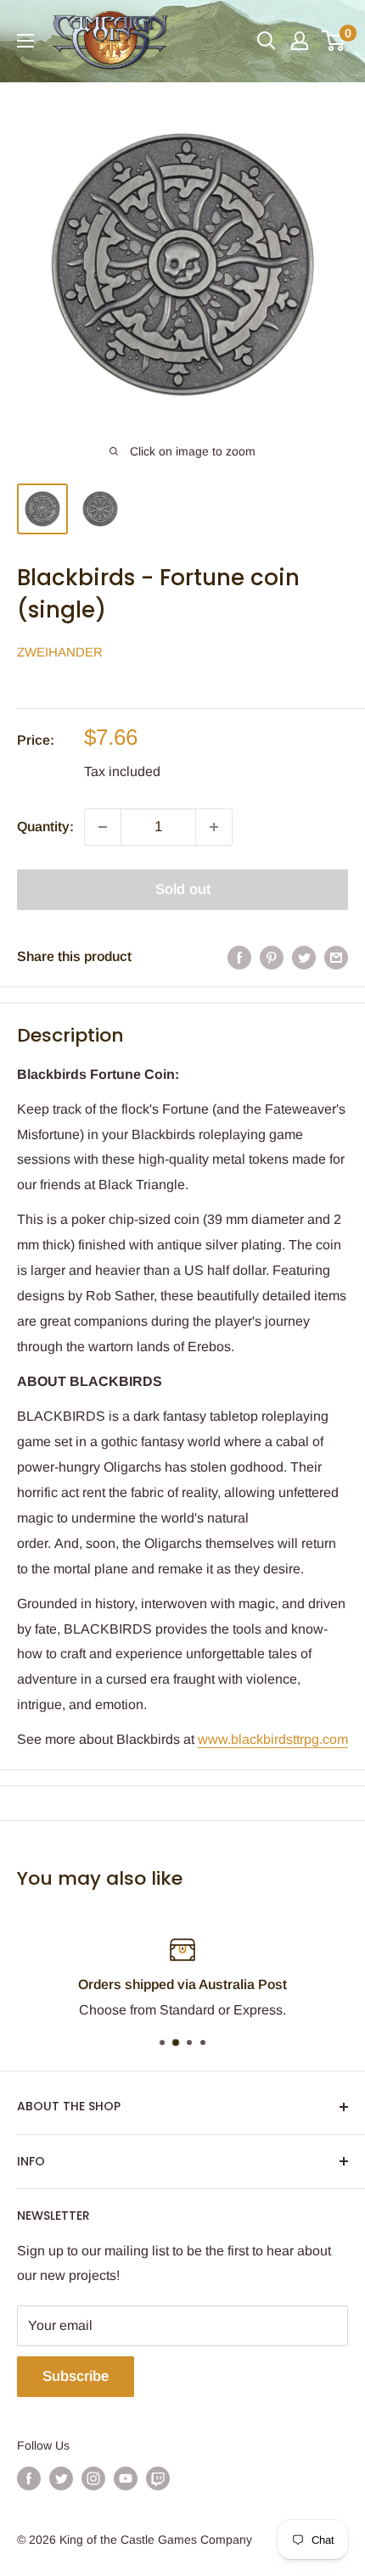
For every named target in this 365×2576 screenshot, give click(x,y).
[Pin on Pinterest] (272, 957)
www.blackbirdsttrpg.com (273, 1739)
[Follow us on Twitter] (61, 2478)
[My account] (300, 41)
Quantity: (45, 827)
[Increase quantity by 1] (214, 827)
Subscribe (76, 2376)
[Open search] (267, 41)
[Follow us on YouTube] (126, 2478)
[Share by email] (336, 957)
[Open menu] (25, 41)
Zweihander (60, 652)
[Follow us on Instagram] (93, 2478)
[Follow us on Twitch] (158, 2478)
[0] (334, 41)
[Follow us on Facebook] (29, 2478)
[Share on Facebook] (239, 957)
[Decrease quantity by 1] (103, 827)
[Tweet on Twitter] (304, 957)
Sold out (183, 889)
